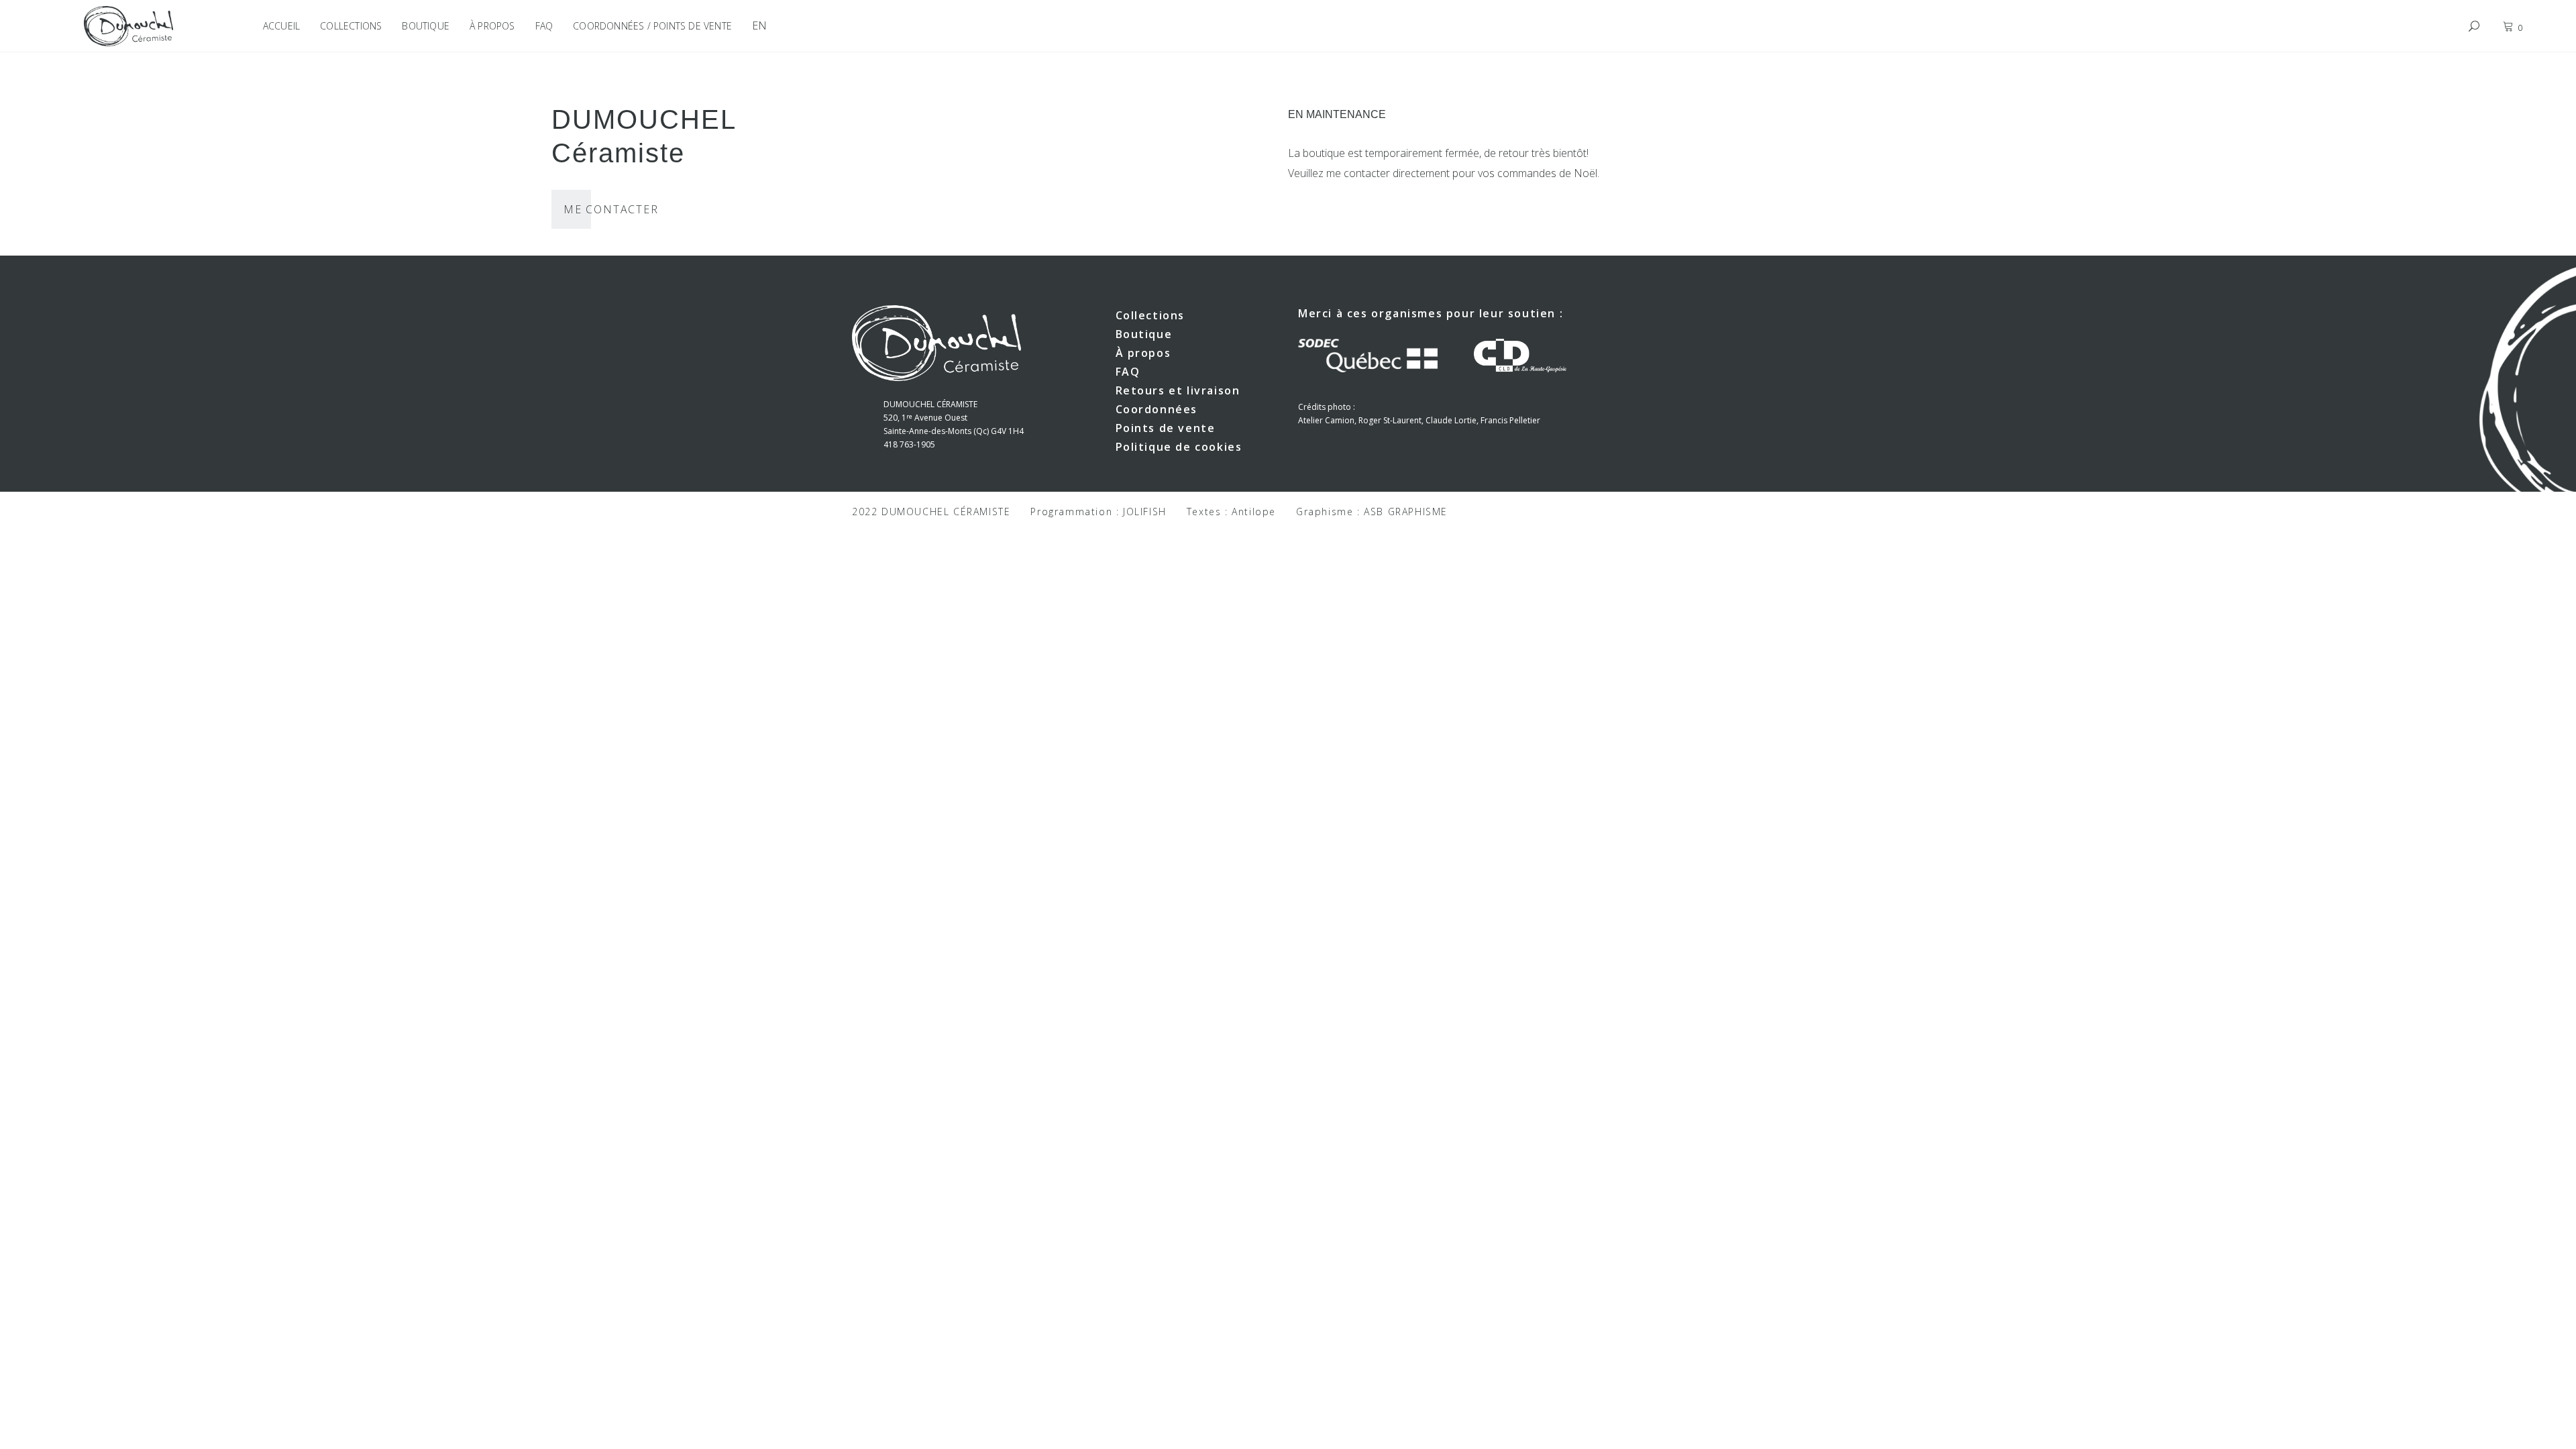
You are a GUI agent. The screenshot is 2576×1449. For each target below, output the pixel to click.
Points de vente (1166, 428)
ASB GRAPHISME (1406, 512)
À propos (1143, 353)
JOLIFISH (1145, 512)
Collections (1150, 315)
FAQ (1128, 372)
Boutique (1144, 334)
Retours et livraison (1178, 390)
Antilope (1254, 512)
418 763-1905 (909, 444)
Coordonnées (1157, 409)
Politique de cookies (1179, 447)
